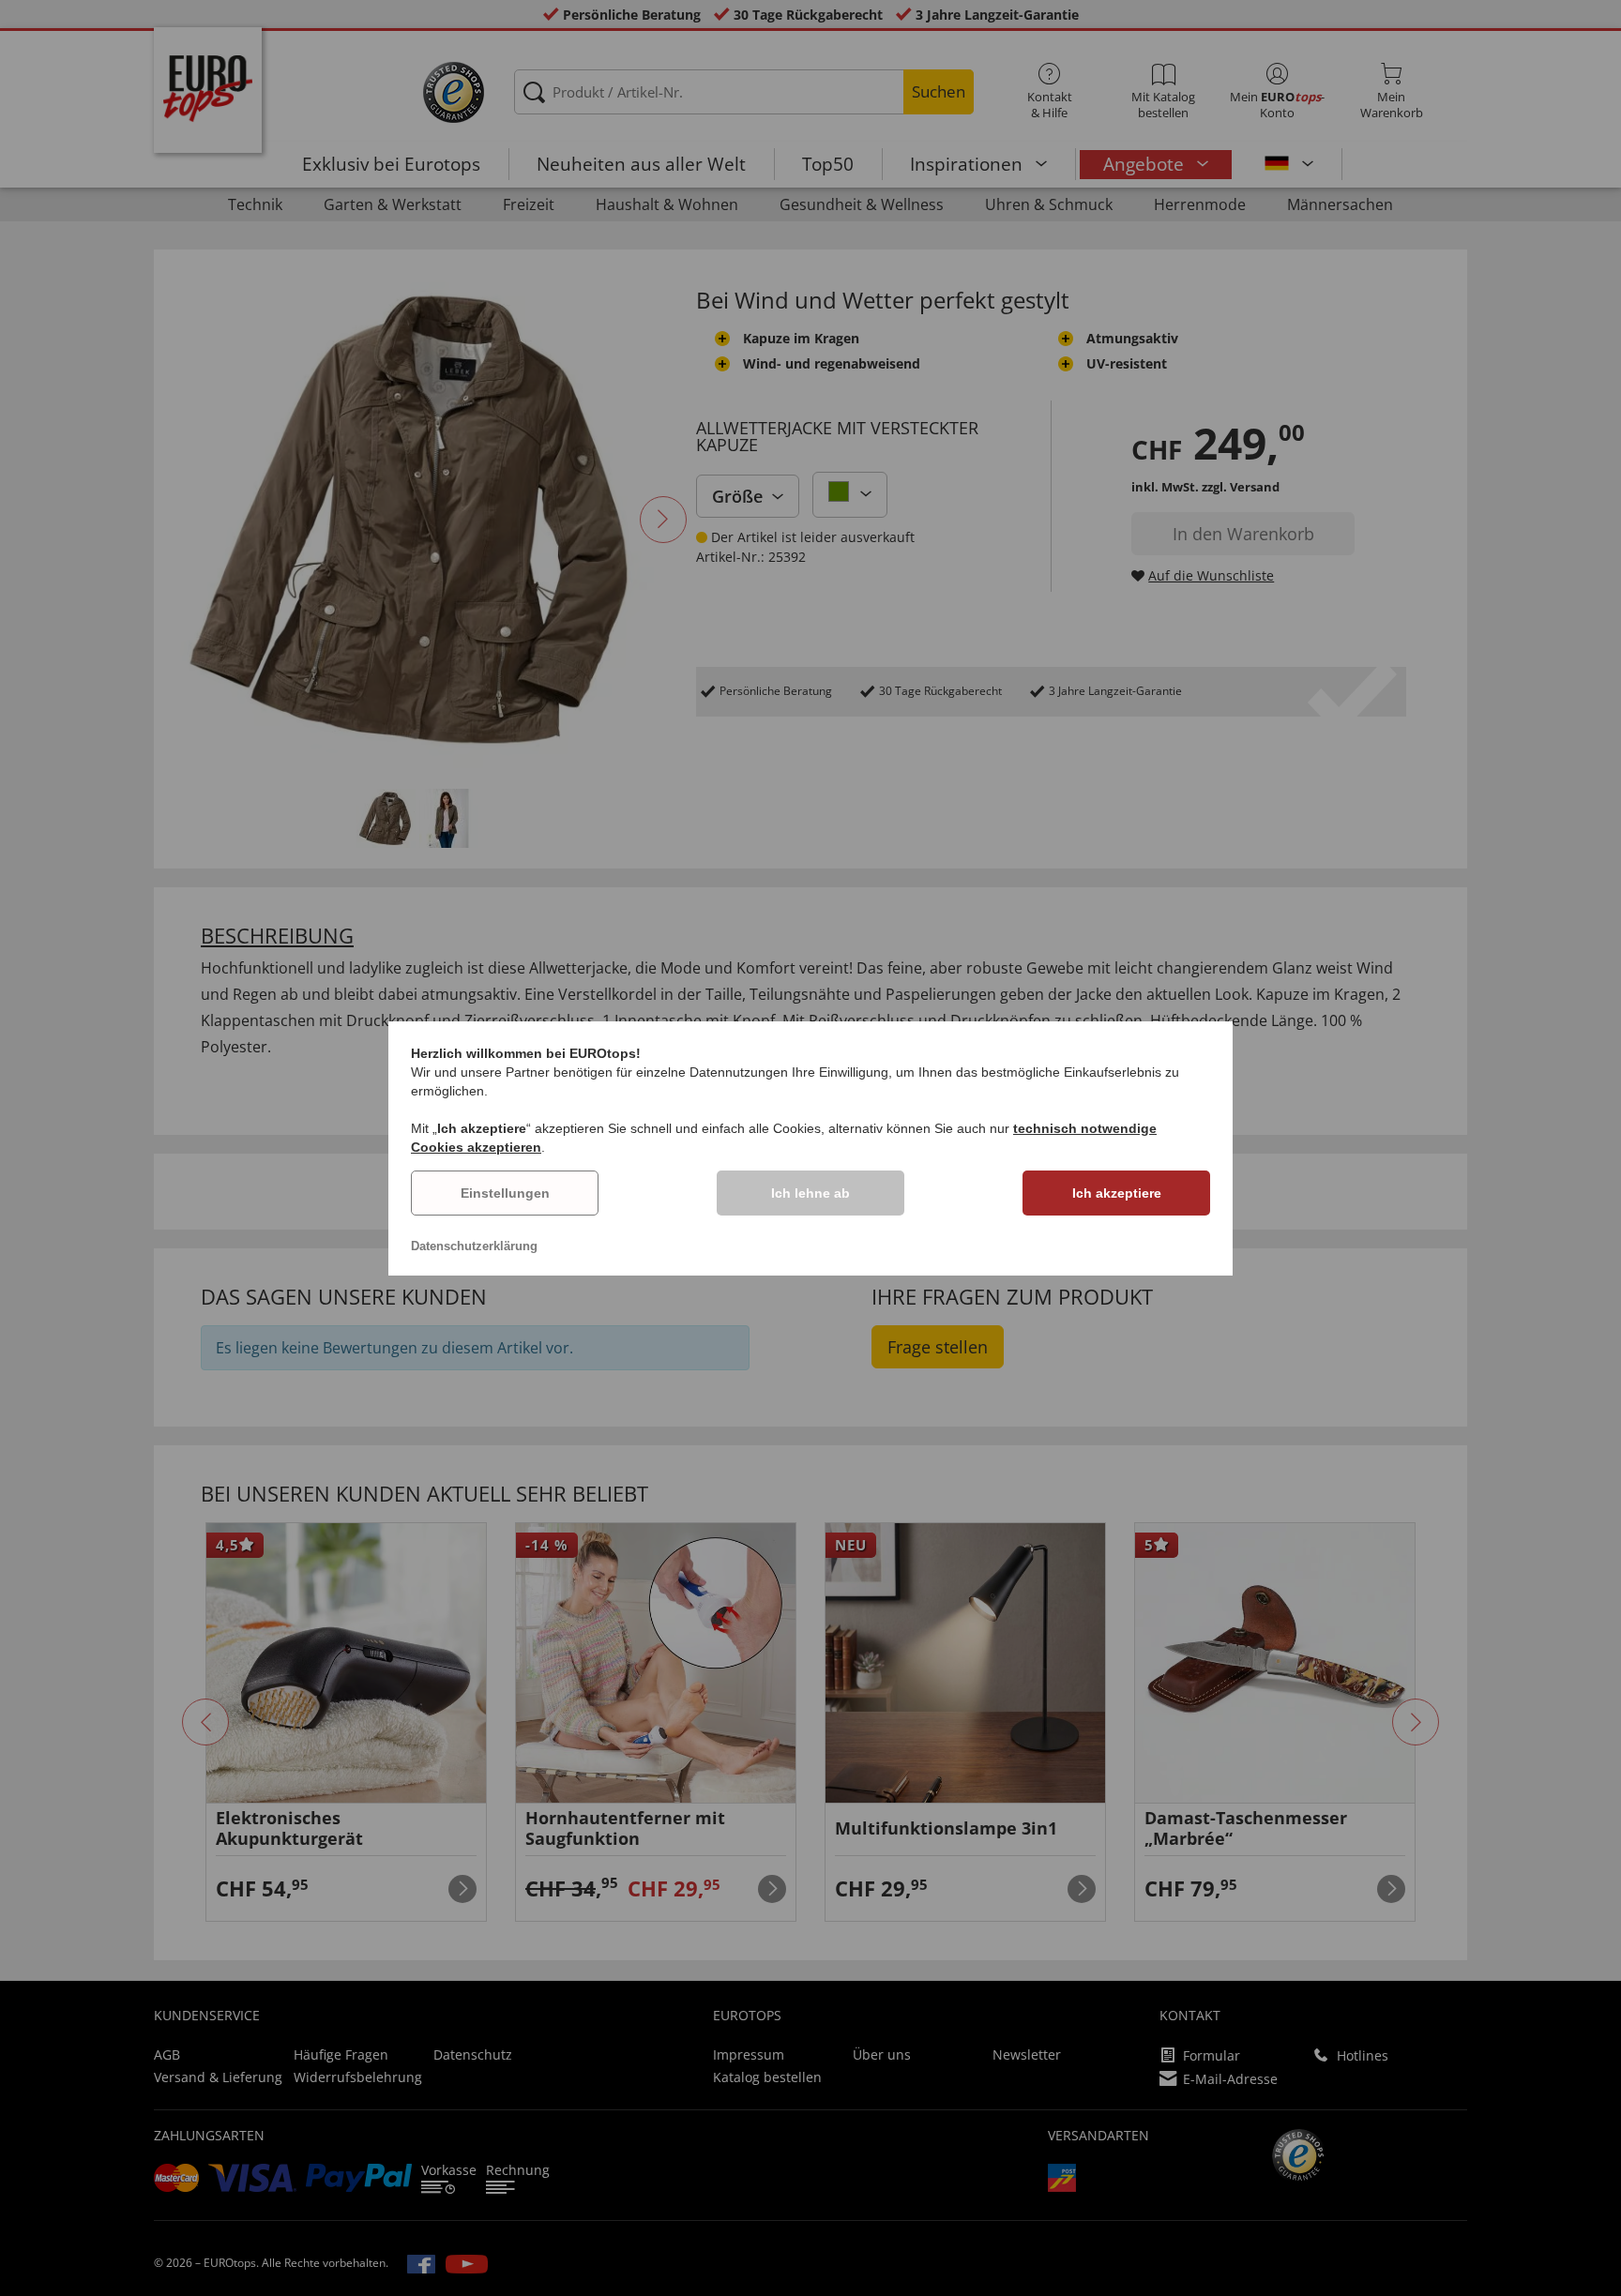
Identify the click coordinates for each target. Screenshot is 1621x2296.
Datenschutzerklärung (474, 1246)
